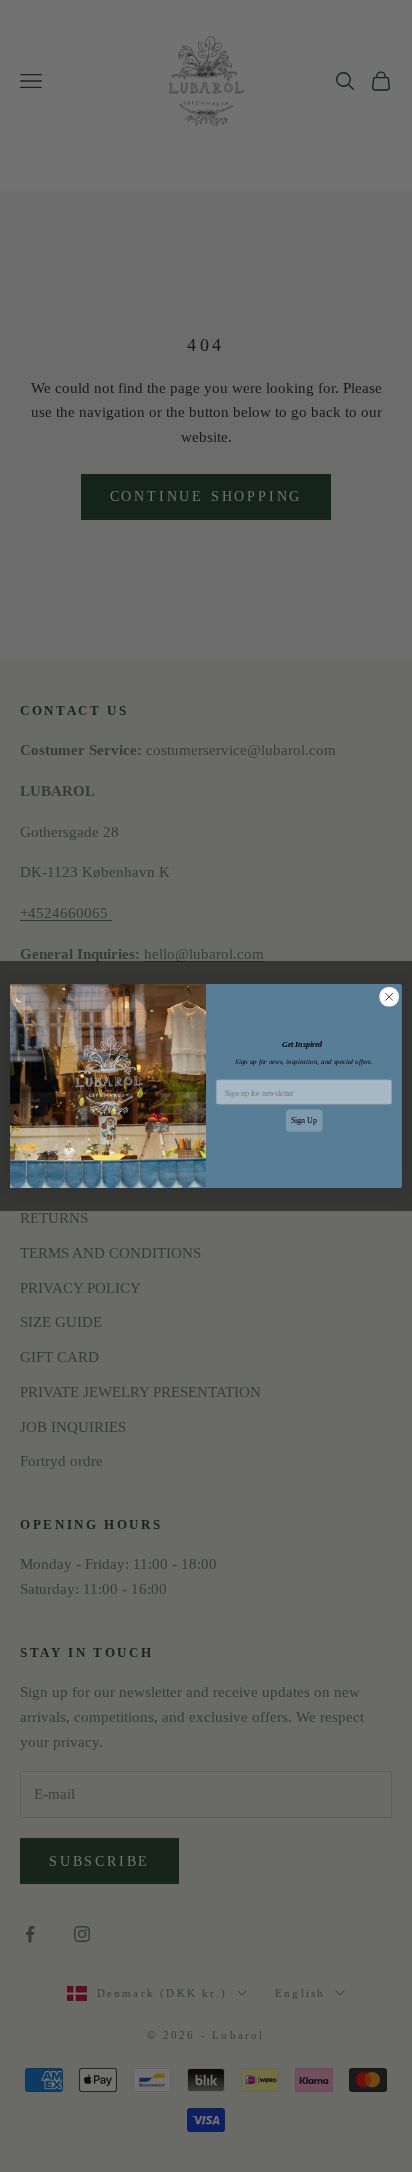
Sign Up (304, 1120)
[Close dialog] (389, 997)
